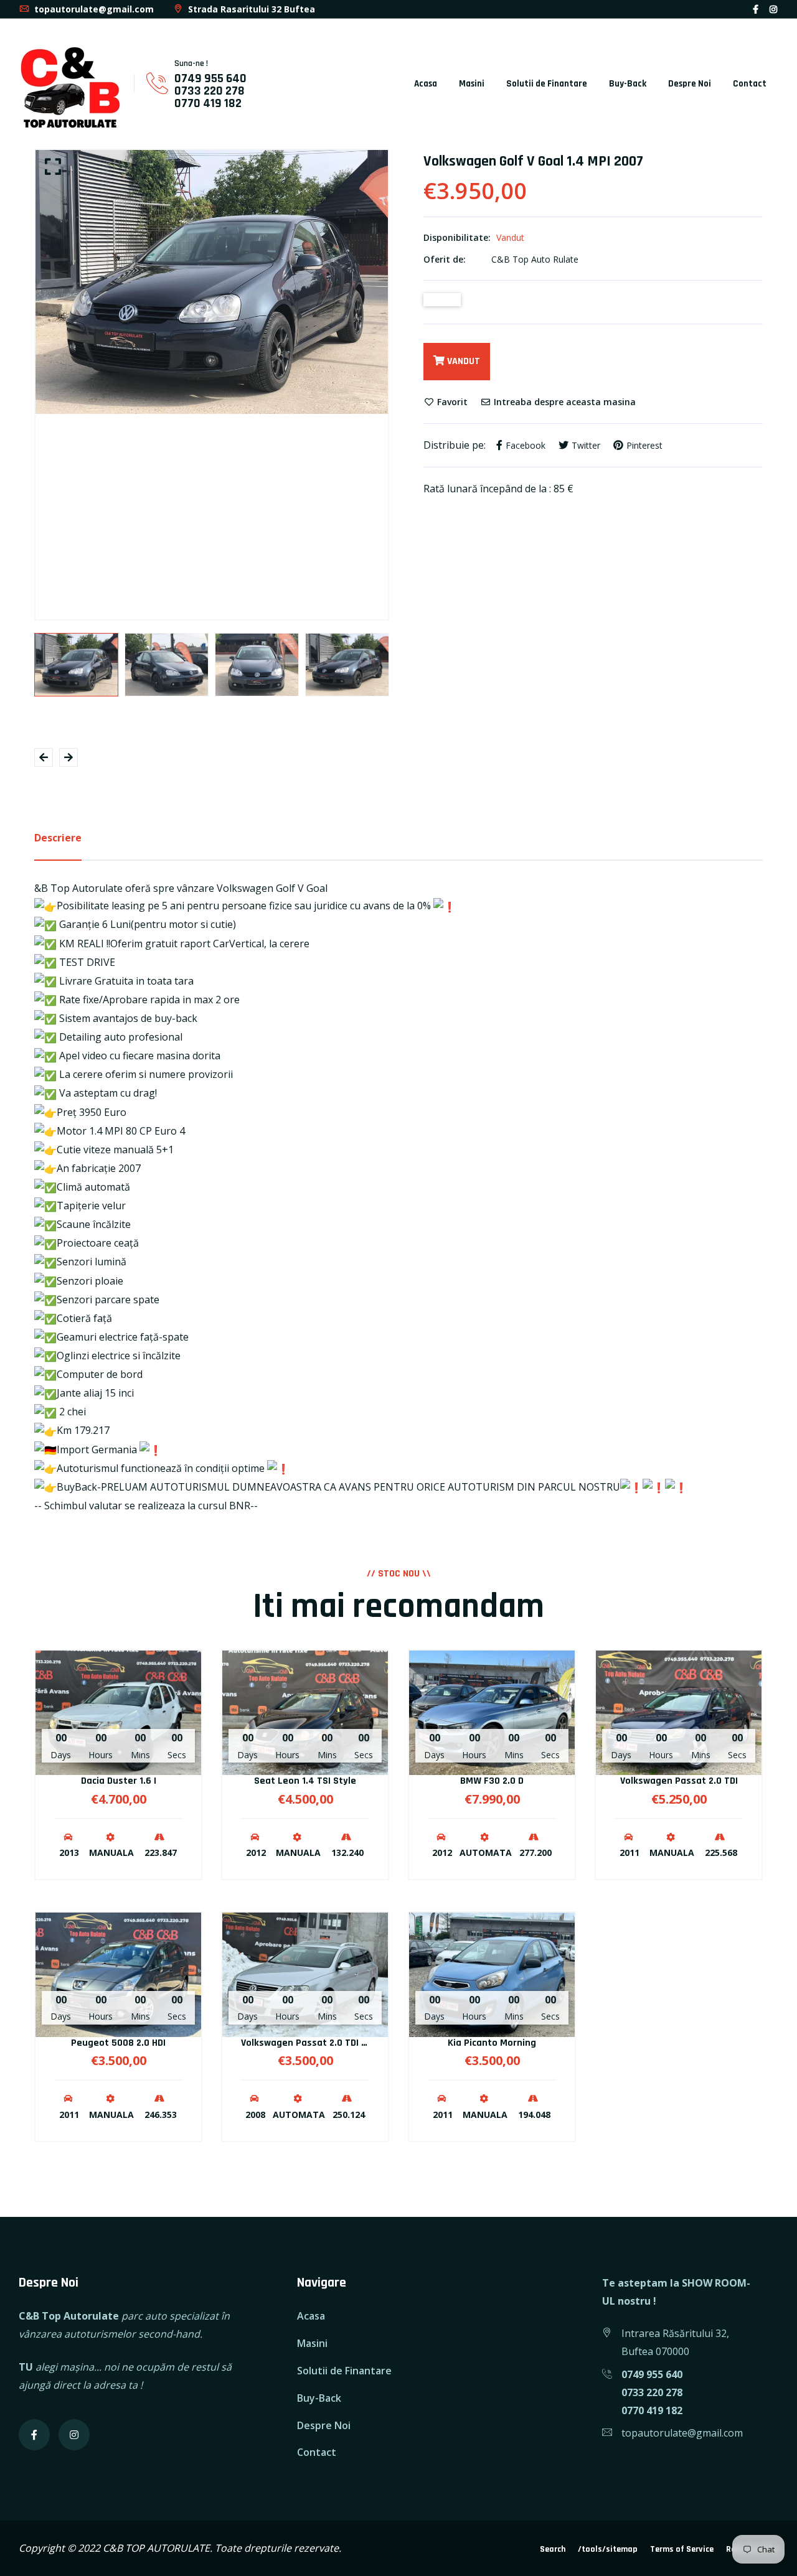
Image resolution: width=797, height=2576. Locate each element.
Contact (750, 84)
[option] (212, 282)
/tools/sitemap (608, 2549)
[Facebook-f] (756, 9)
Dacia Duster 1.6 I (119, 1781)
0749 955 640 (210, 78)
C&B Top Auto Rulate (535, 259)
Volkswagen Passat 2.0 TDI (679, 1781)
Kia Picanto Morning (492, 2043)
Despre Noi (690, 84)
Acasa (426, 84)
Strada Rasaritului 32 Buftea (250, 9)
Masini (472, 84)
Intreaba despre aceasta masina (564, 402)
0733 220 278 (210, 91)
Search (553, 2549)
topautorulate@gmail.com (93, 9)
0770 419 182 (208, 103)
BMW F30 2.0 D (492, 1781)
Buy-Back (628, 84)
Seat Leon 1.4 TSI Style (305, 1781)
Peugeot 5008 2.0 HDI (118, 2043)
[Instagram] (773, 9)
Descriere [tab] (58, 838)
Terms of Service (682, 2549)
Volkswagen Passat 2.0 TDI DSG (309, 2043)
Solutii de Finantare (547, 84)
